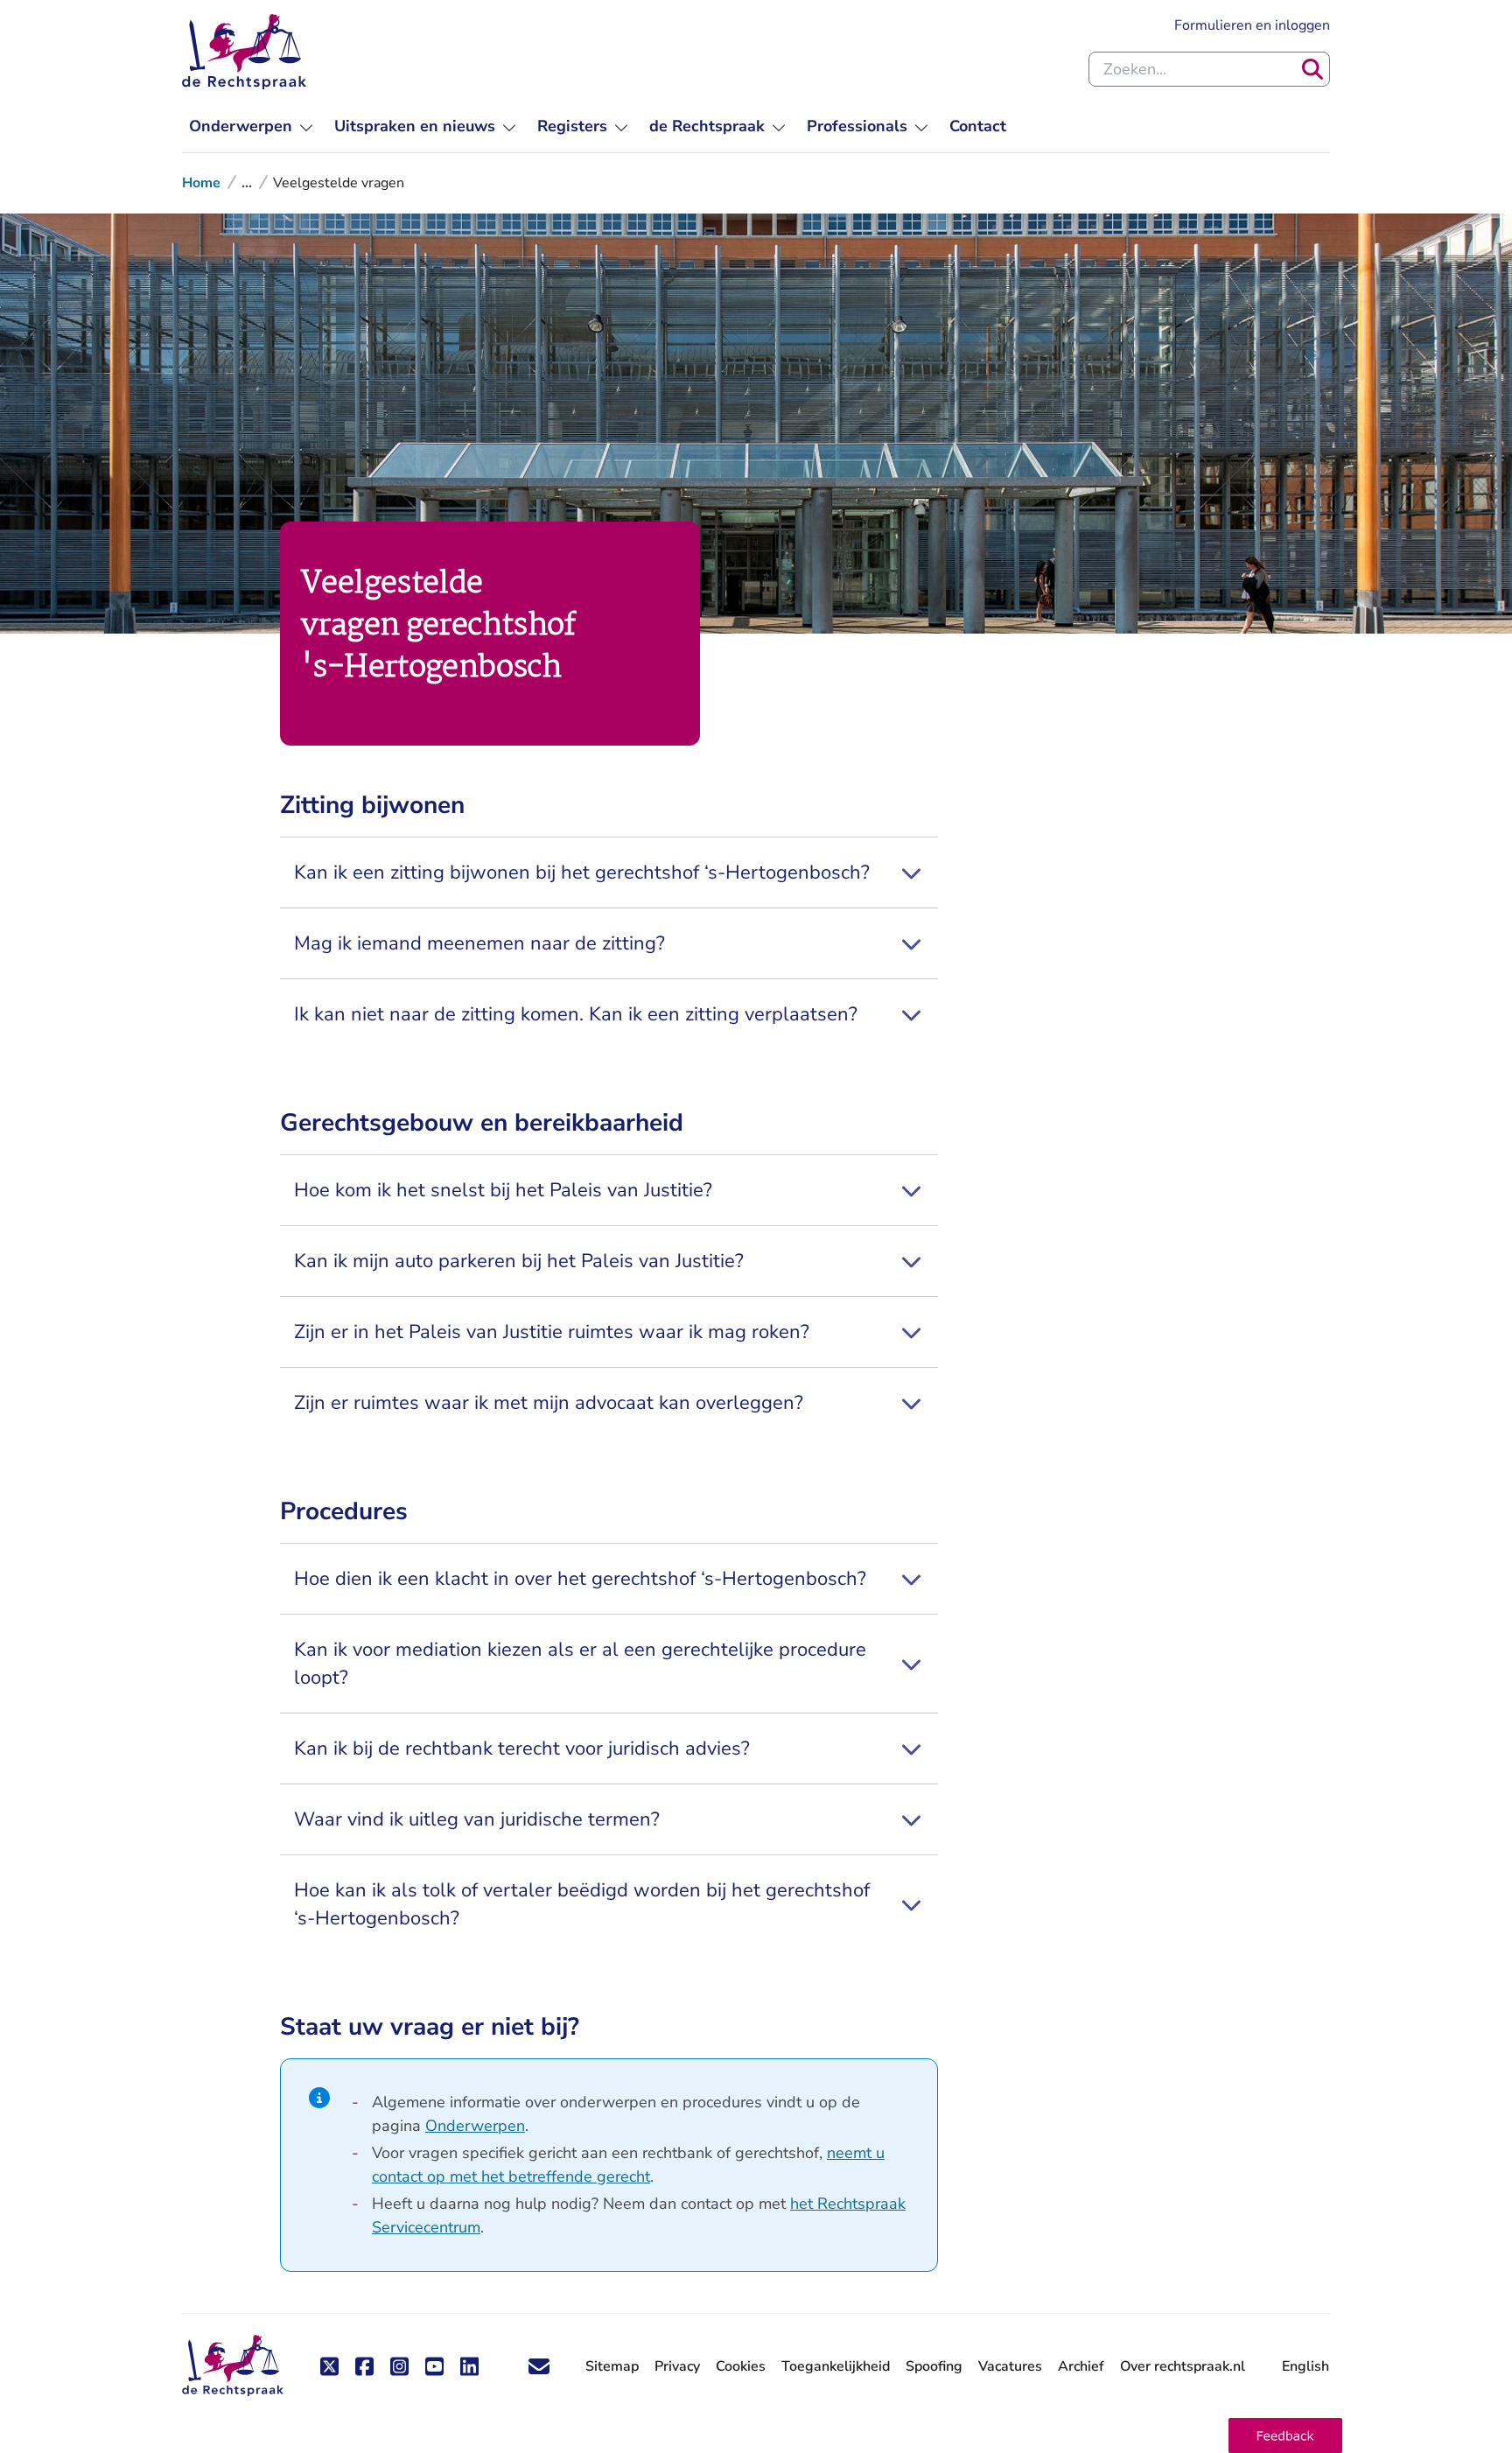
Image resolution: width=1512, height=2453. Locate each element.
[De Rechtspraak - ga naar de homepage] (244, 52)
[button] (1285, 2435)
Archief (1081, 2366)
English (1305, 2366)
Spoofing (934, 2366)
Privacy (677, 2366)
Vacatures (1010, 2367)
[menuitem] (251, 126)
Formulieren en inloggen (1252, 25)
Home (201, 183)
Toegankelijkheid (836, 2366)
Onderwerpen (475, 2126)
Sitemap (612, 2366)
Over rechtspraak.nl (1183, 2366)
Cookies (741, 2366)
